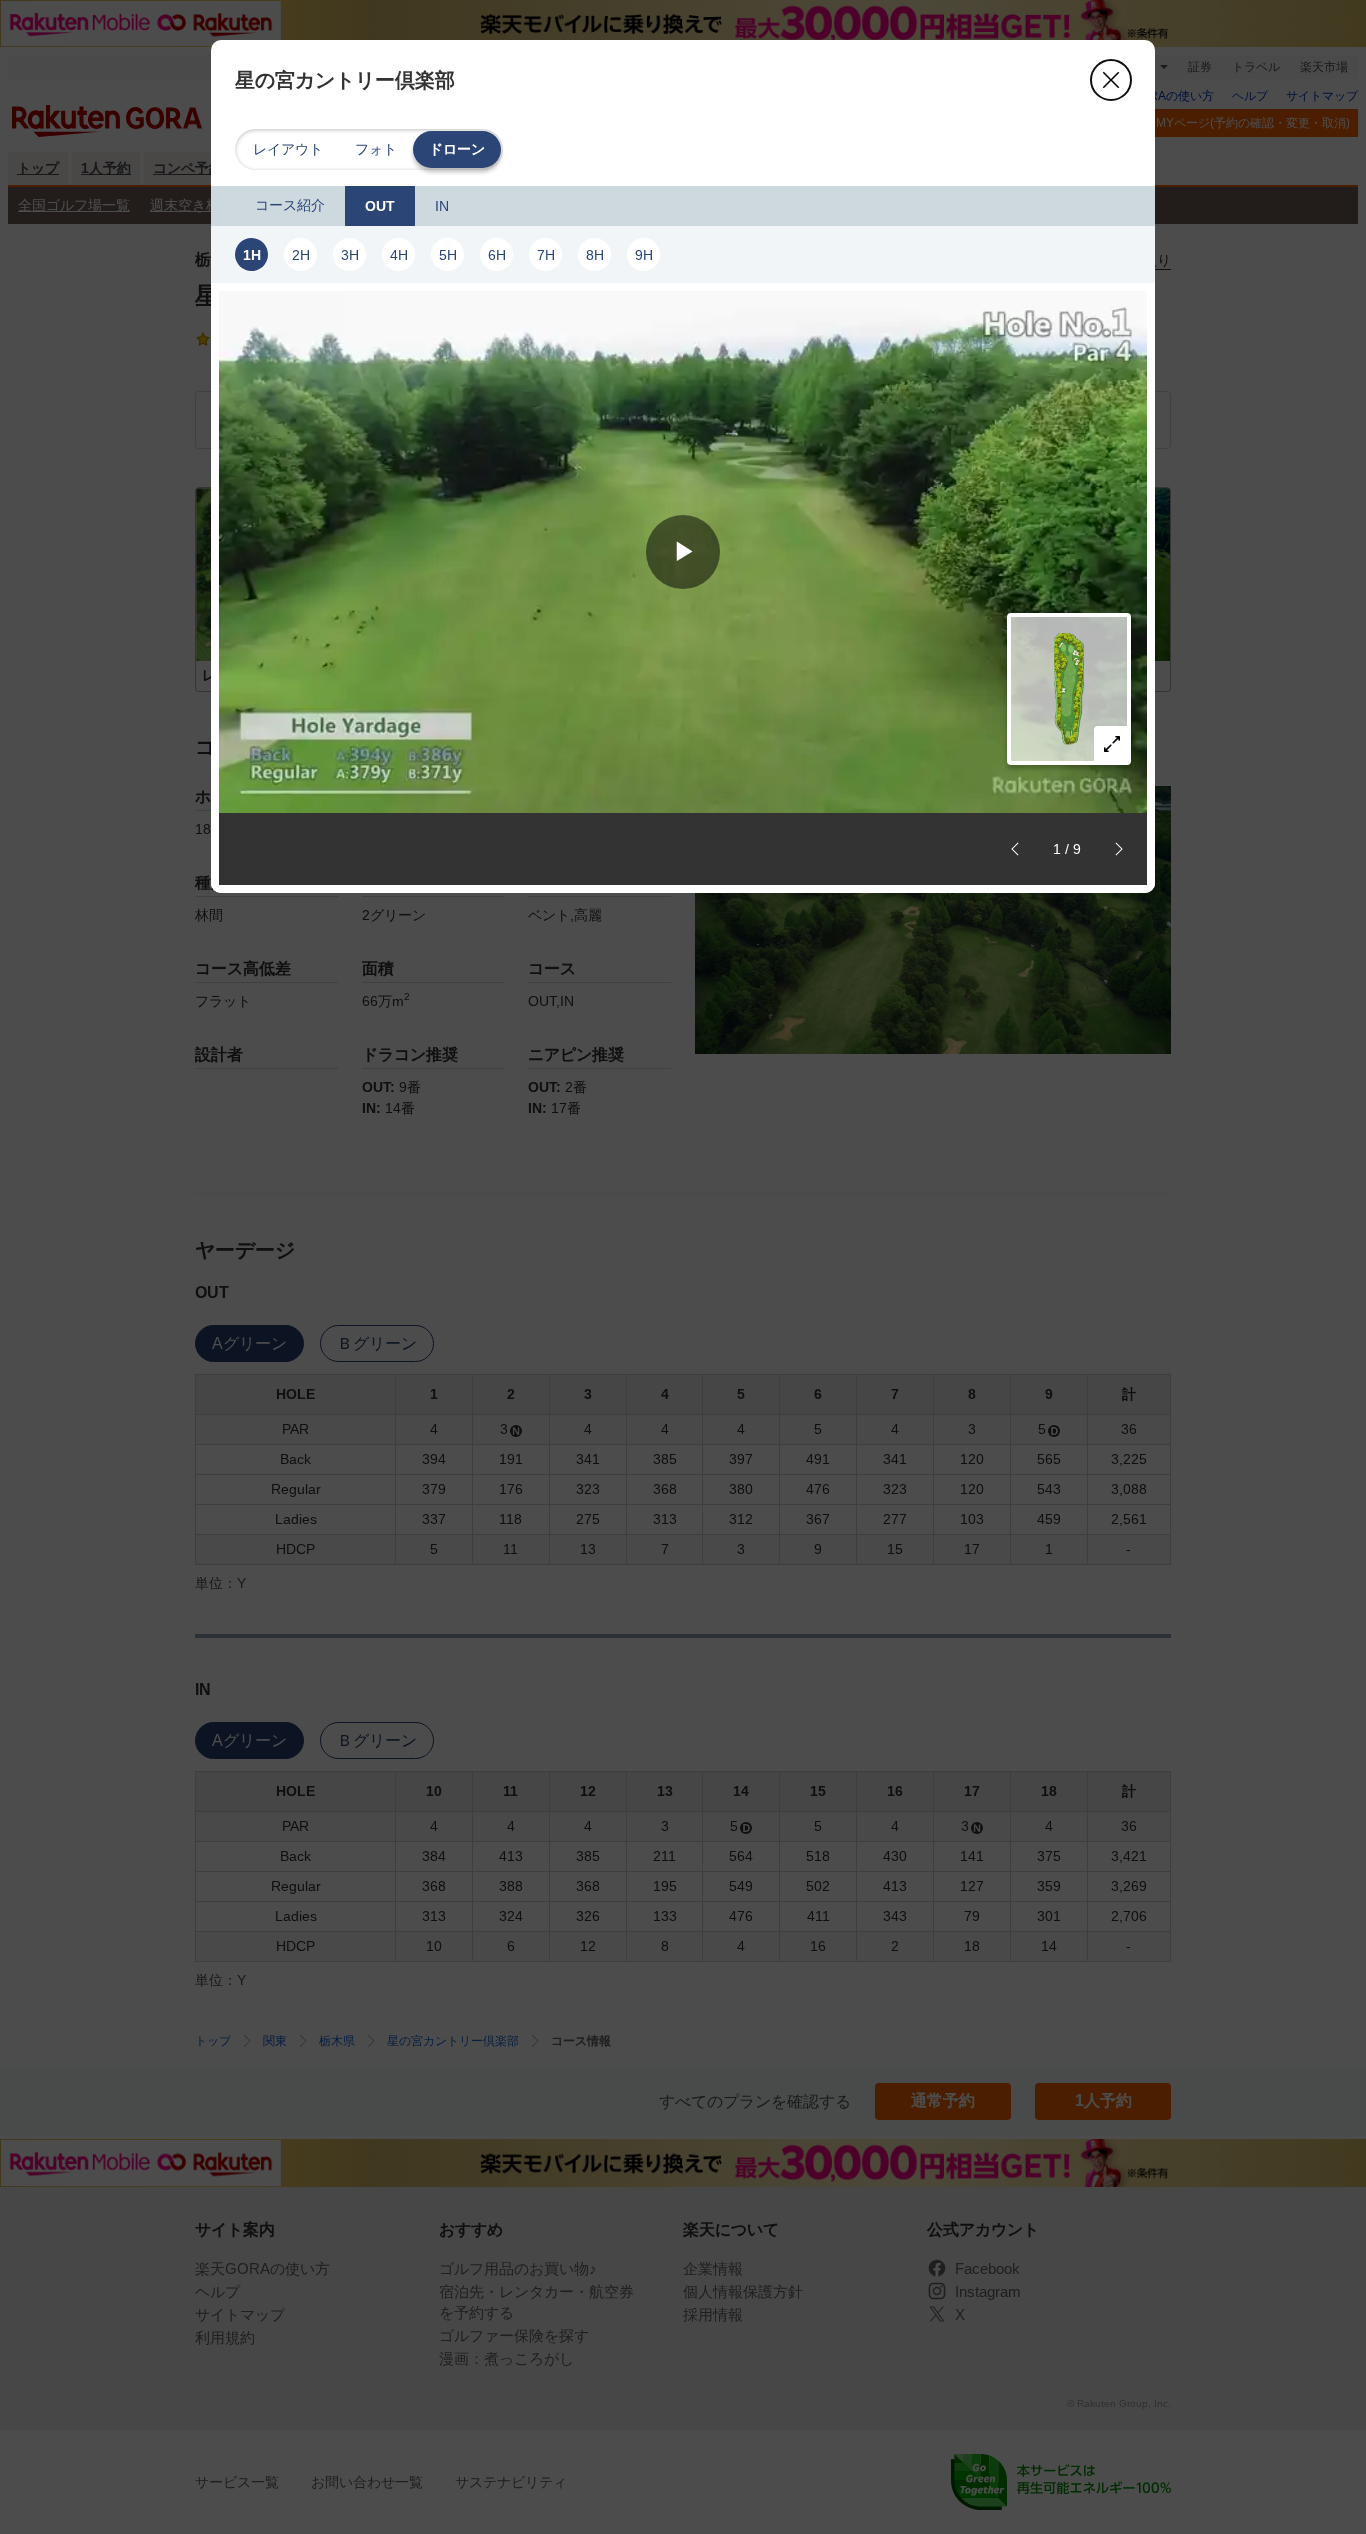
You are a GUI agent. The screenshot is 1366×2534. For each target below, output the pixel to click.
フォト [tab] (376, 149)
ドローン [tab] (457, 149)
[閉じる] (1111, 80)
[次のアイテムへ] (1119, 849)
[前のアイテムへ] (1015, 849)
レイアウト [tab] (288, 149)
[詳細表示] (1112, 744)
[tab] (290, 206)
